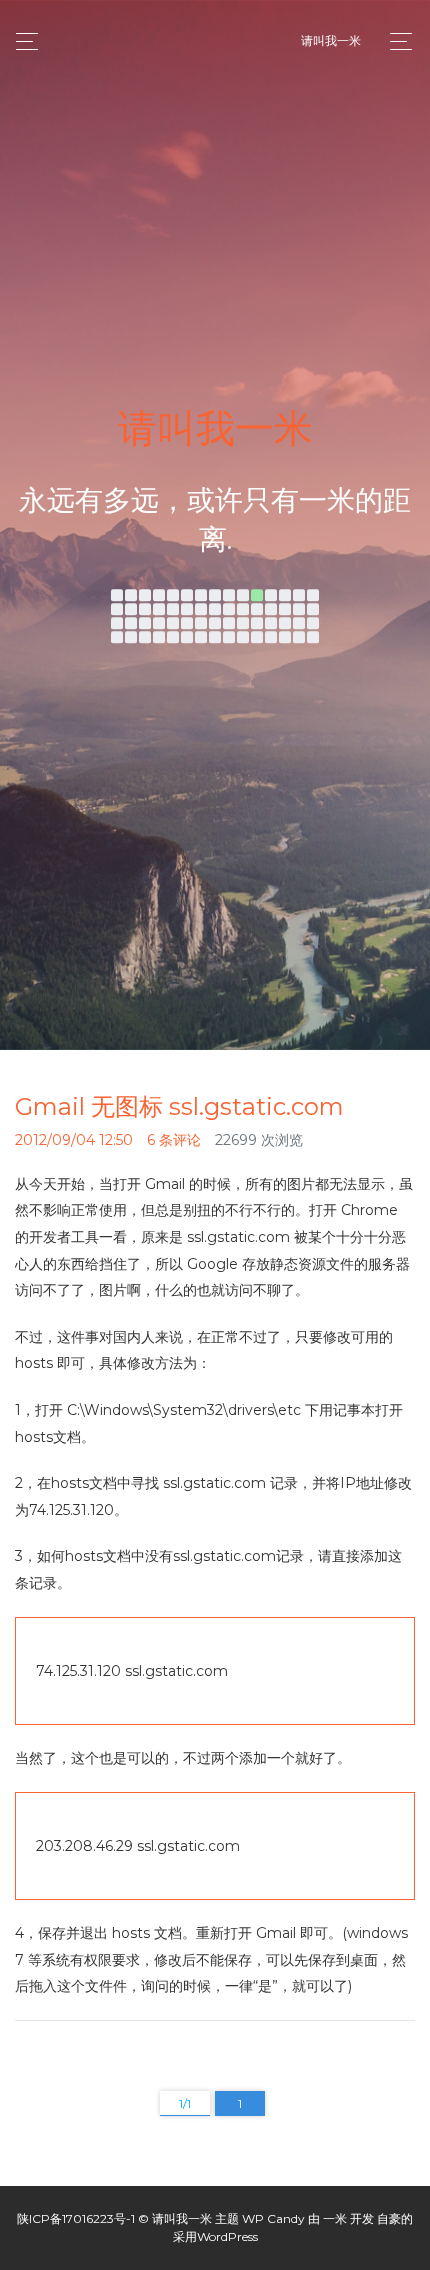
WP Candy (273, 2218)
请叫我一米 (331, 40)
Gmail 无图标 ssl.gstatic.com (179, 1106)
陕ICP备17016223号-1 (76, 2218)
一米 (335, 2218)
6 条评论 (174, 1140)
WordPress (227, 2236)
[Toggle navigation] (395, 41)
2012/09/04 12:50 (74, 1140)
